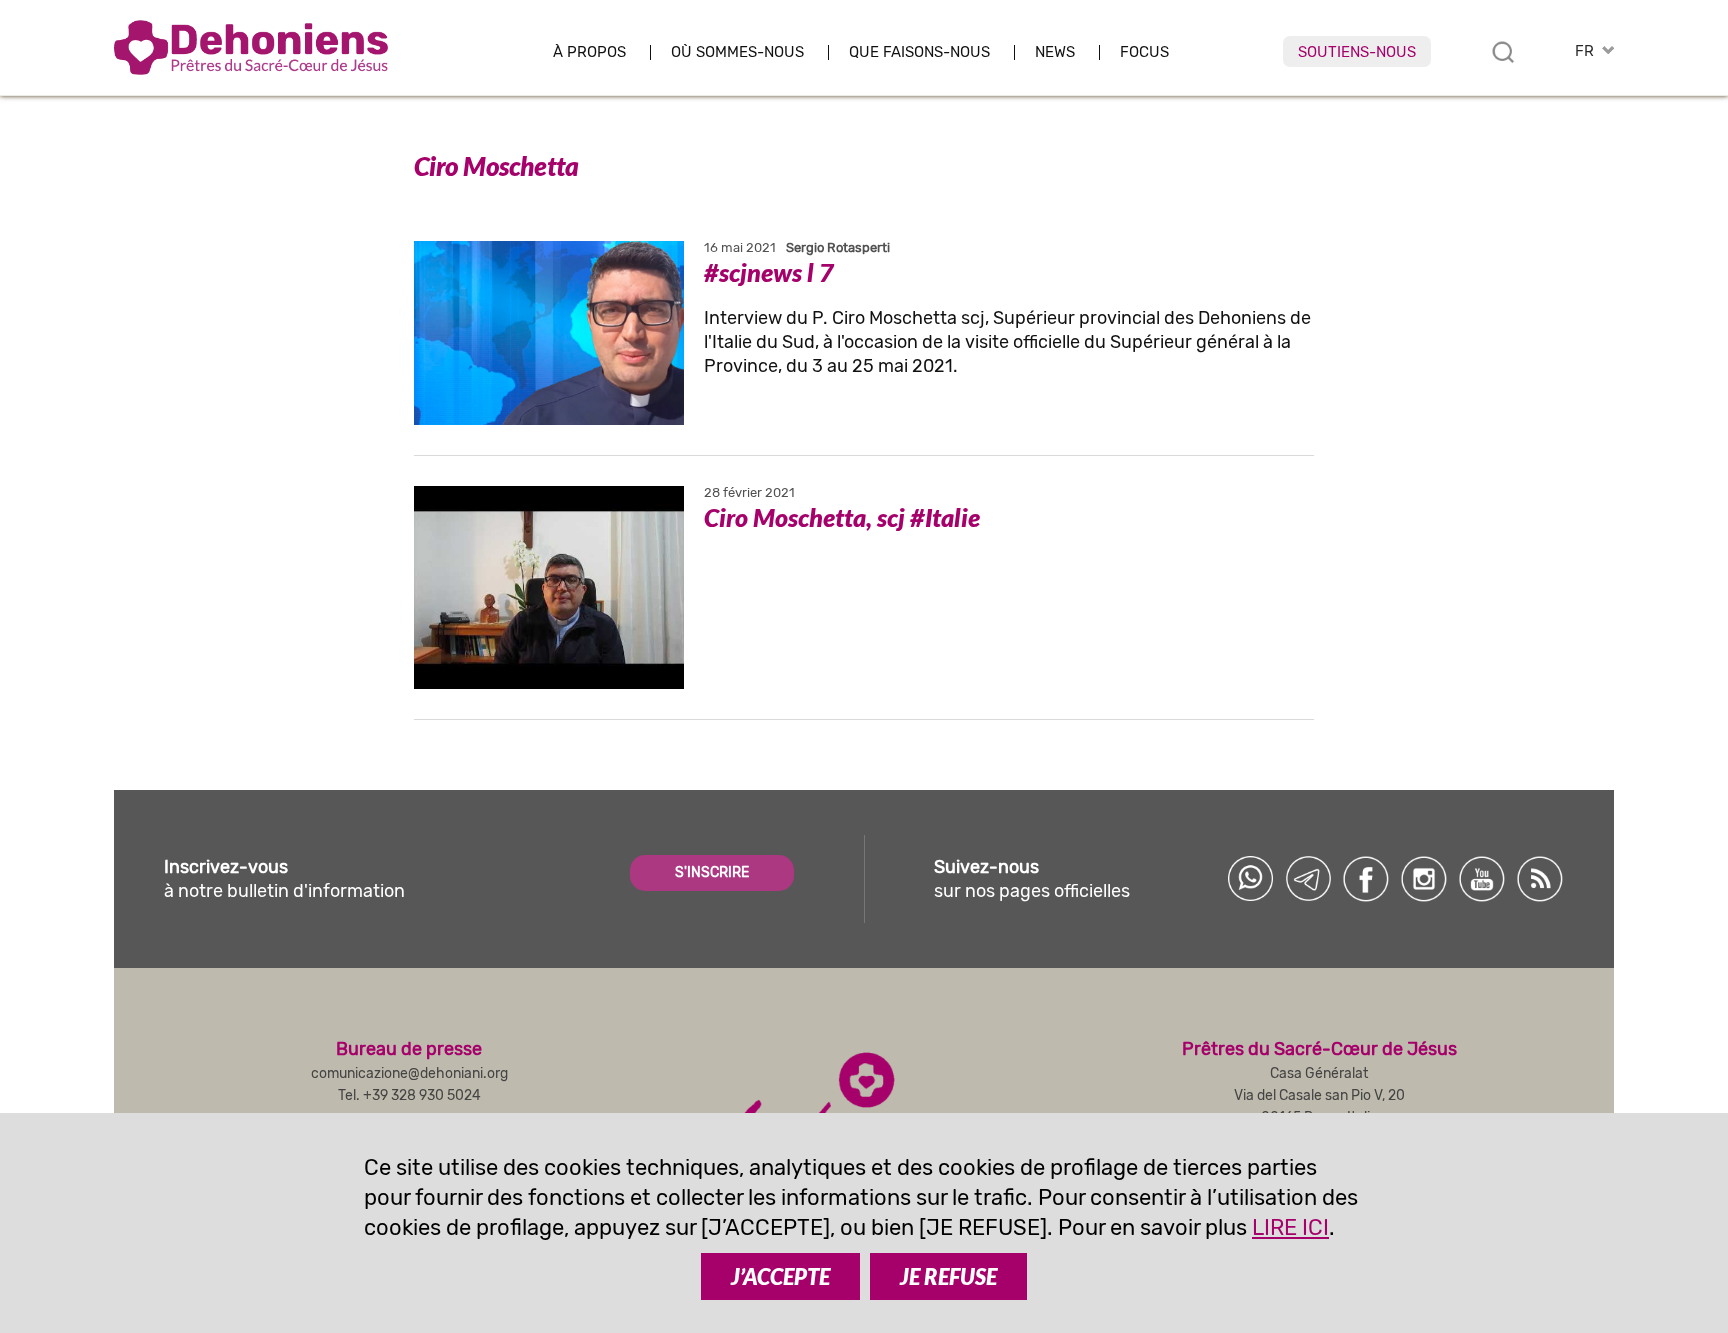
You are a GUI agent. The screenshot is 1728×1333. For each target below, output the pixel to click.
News (1055, 52)
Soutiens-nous (1357, 52)
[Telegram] (1308, 879)
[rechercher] (1503, 52)
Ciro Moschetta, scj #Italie (842, 517)
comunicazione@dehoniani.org (409, 1073)
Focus (1144, 52)
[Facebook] (1366, 879)
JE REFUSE (948, 1276)
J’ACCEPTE (780, 1276)
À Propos (589, 52)
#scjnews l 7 (769, 272)
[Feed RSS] (1540, 879)
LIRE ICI (1290, 1227)
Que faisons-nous (919, 52)
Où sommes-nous (737, 52)
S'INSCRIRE (712, 872)
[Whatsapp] (1250, 879)
